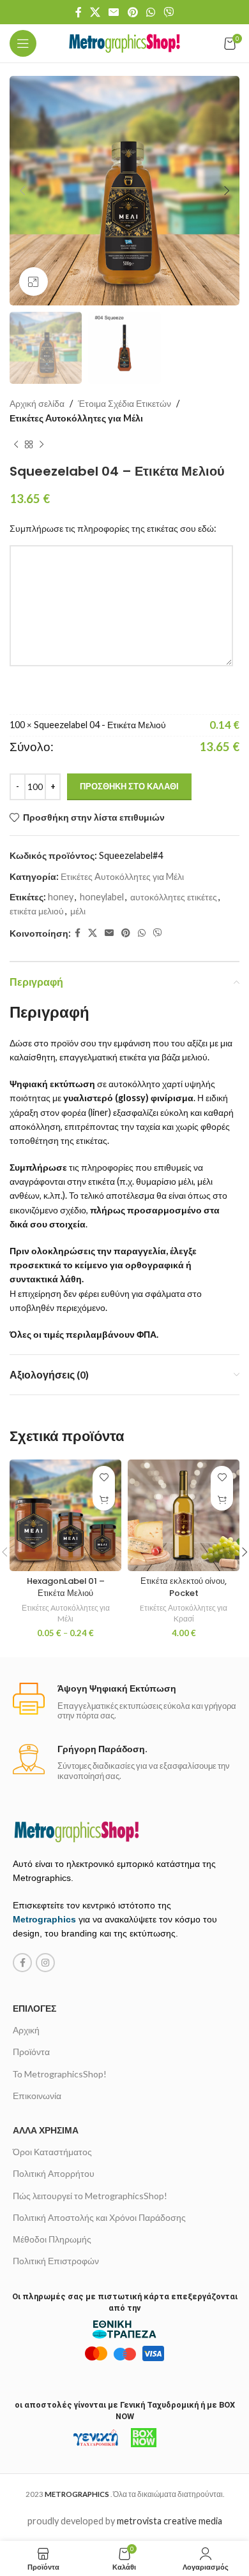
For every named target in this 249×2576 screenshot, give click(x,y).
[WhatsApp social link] (150, 12)
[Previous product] (16, 444)
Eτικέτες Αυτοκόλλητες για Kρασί (184, 1613)
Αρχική (26, 2030)
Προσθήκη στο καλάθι (129, 786)
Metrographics (44, 1919)
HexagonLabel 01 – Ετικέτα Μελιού (66, 1587)
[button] (222, 1499)
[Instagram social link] (45, 1963)
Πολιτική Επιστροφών (56, 2261)
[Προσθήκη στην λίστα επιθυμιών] (104, 1477)
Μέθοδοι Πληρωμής (52, 2239)
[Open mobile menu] (23, 43)
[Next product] (41, 444)
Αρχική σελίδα (37, 403)
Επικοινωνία (37, 2096)
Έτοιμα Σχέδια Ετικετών (124, 403)
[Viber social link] (169, 12)
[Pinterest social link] (132, 12)
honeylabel (102, 897)
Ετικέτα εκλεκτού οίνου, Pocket (184, 1587)
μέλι (78, 911)
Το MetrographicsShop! (60, 2074)
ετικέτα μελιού (37, 911)
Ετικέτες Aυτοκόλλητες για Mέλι (76, 418)
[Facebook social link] (78, 12)
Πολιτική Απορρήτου (54, 2173)
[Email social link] (114, 12)
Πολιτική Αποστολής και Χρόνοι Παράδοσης (99, 2217)
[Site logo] (125, 42)
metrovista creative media (170, 2521)
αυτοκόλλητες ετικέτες (174, 897)
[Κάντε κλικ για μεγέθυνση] (34, 282)
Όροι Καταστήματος (52, 2152)
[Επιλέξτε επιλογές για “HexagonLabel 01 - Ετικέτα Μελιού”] (104, 1499)
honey (61, 897)
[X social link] (95, 12)
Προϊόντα (31, 2052)
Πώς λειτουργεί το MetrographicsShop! (90, 2196)
